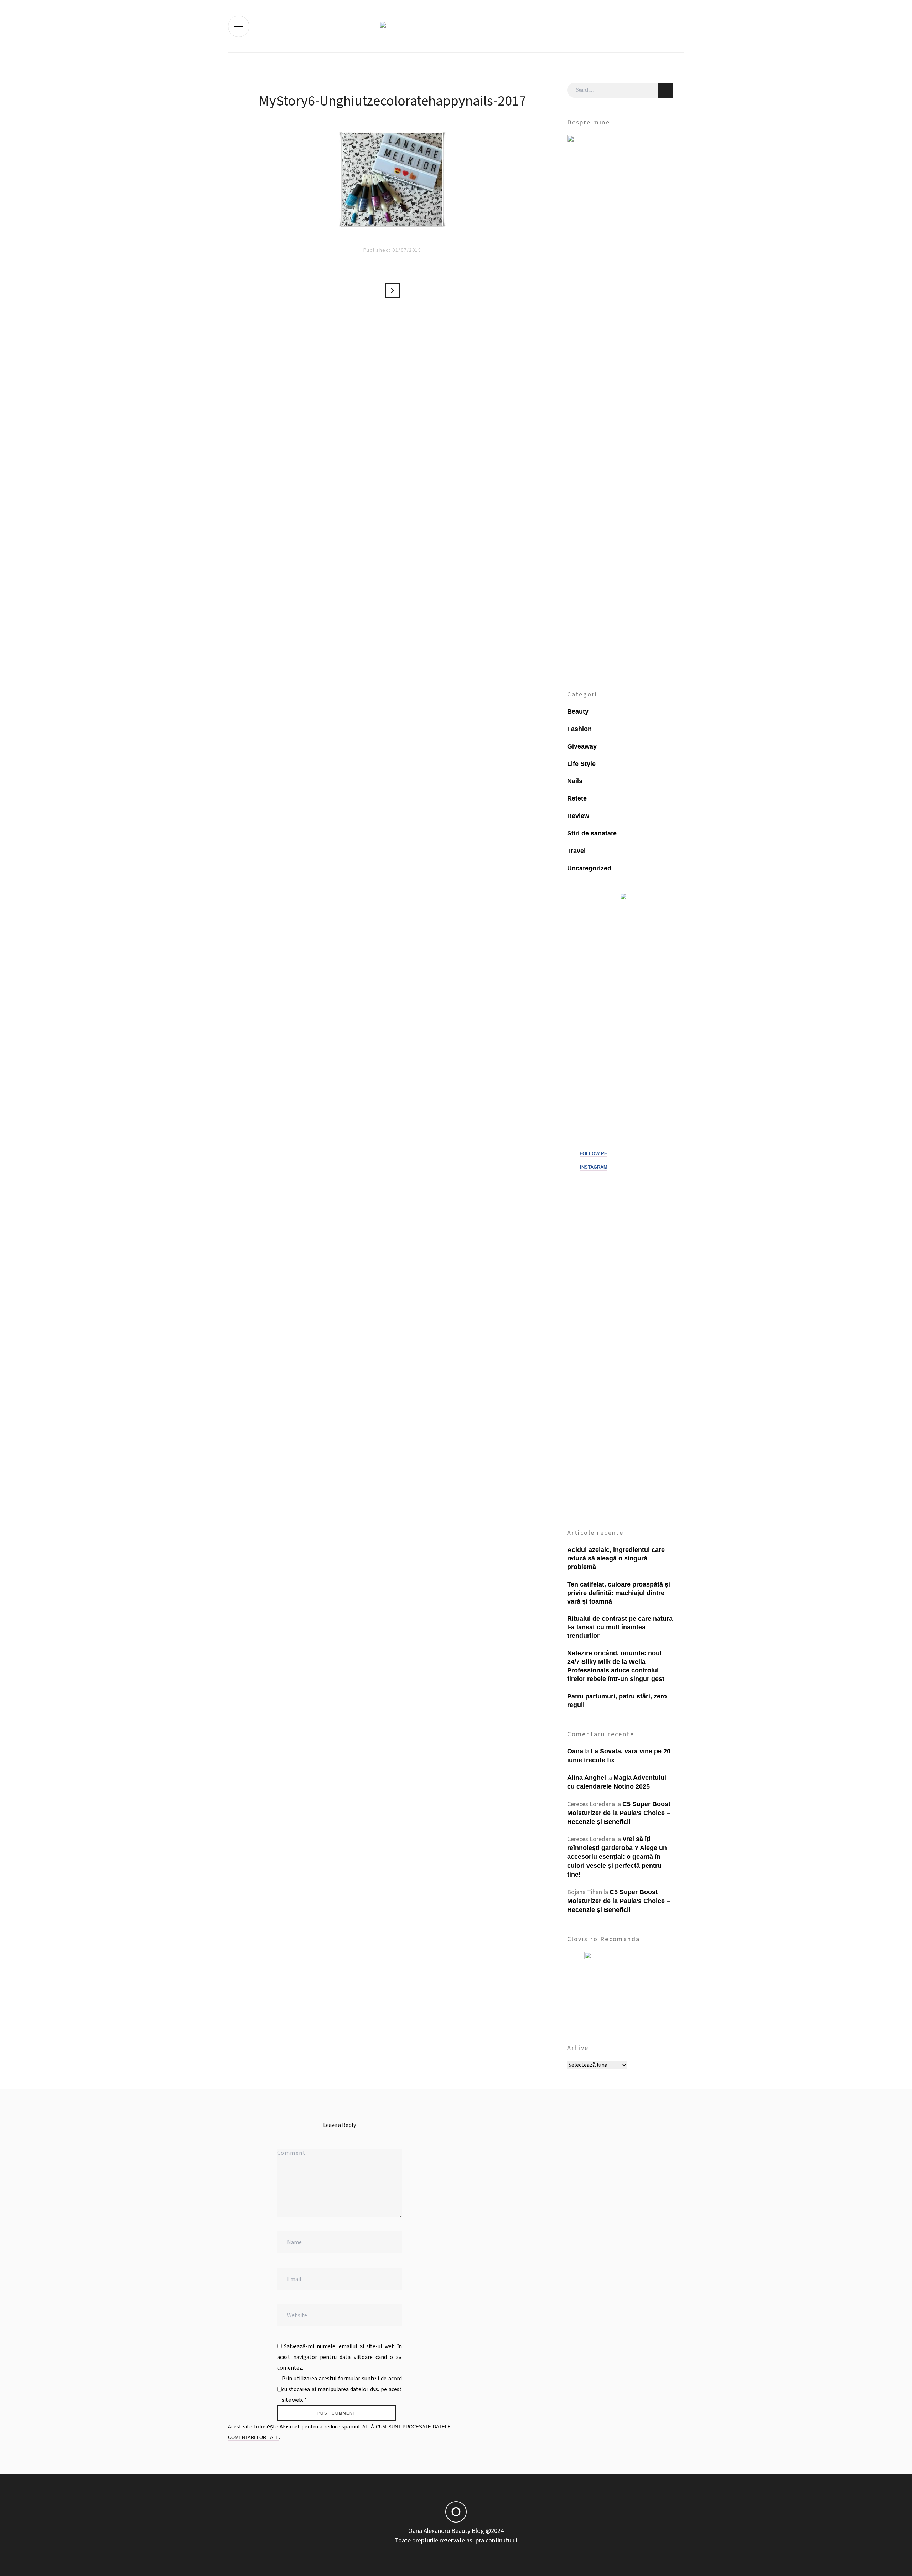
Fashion (579, 729)
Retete (577, 798)
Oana (575, 1751)
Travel (576, 851)
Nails (575, 781)
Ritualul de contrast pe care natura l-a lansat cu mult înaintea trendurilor (620, 1627)
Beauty (578, 711)
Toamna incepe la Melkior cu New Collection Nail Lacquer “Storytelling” (392, 291)
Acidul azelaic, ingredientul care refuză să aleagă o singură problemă (616, 1558)
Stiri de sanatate (592, 833)
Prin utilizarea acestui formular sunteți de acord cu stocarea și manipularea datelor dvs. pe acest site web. (342, 2389)
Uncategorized (589, 868)
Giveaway (582, 746)
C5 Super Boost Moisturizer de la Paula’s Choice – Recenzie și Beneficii (619, 1813)
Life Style (581, 764)
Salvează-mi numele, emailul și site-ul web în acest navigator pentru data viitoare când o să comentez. (340, 2357)
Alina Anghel (587, 1778)
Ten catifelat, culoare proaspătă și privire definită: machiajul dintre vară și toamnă (619, 1593)
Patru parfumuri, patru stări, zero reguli (617, 1701)
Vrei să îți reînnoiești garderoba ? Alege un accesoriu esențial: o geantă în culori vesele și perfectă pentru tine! (617, 1857)
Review (578, 816)
